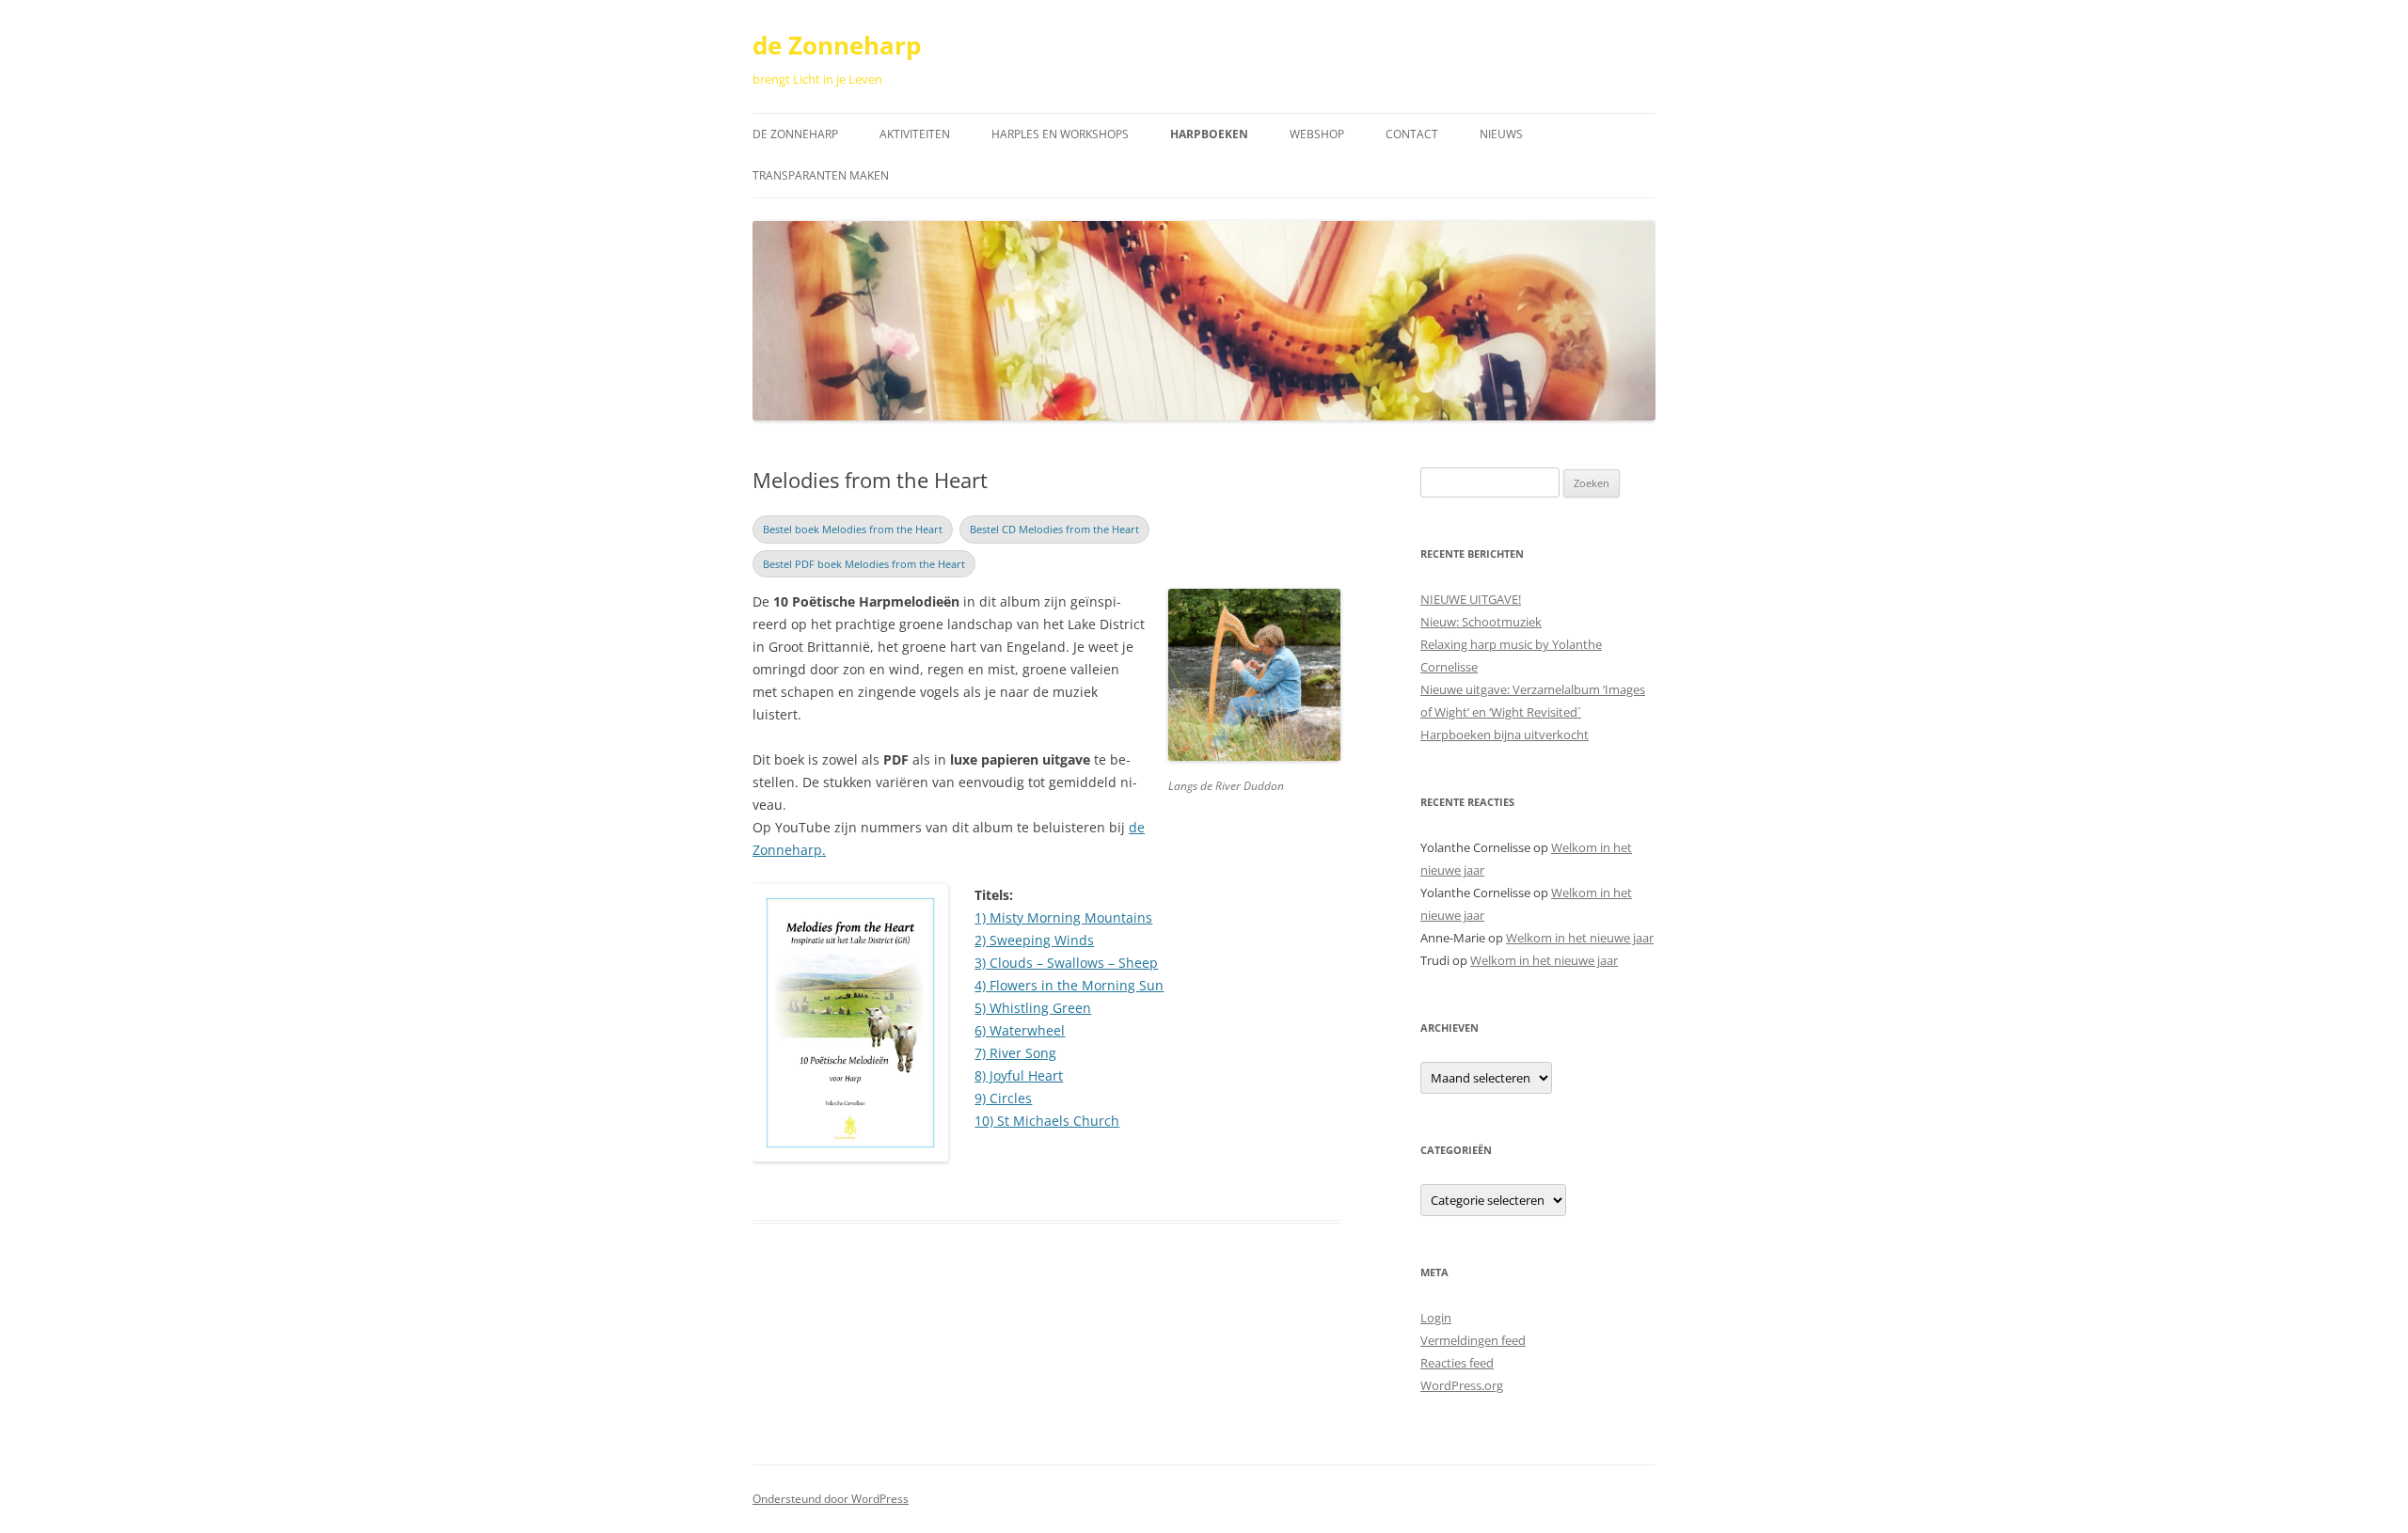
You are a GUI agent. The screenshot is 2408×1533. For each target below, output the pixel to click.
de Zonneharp (837, 45)
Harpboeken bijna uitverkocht (1505, 735)
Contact (1412, 134)
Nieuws (1501, 134)
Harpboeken (1209, 134)
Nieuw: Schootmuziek (1481, 622)
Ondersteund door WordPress (831, 1499)
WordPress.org (1462, 1385)
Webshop (1317, 134)
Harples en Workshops (1060, 134)
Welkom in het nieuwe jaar (1580, 938)
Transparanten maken (821, 175)
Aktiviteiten (915, 134)
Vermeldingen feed (1473, 1340)
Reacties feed (1457, 1363)
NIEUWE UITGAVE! (1471, 599)
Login (1436, 1318)
